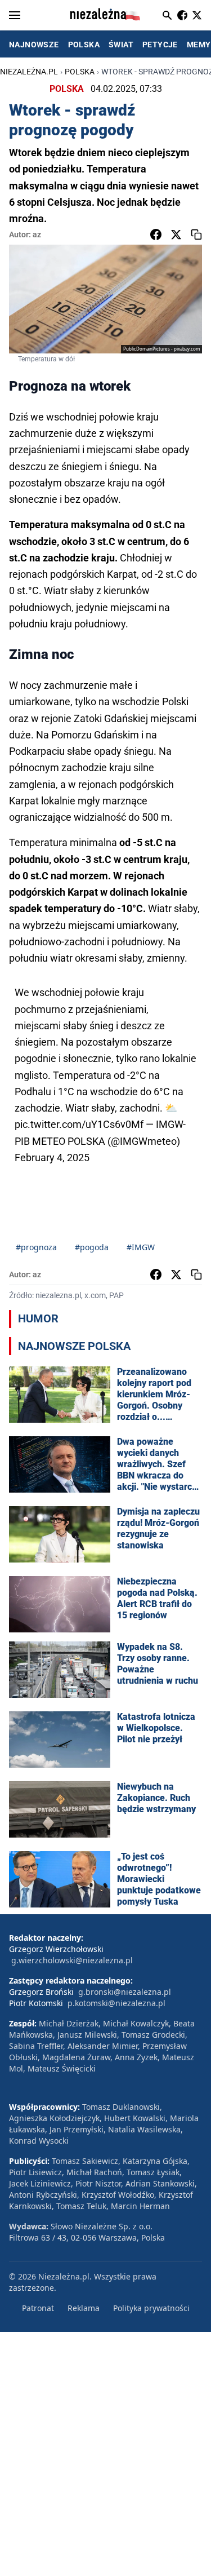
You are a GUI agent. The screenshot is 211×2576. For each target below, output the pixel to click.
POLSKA (84, 45)
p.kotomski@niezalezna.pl (116, 2003)
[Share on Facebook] (156, 234)
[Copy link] (196, 234)
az (37, 234)
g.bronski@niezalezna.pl (125, 1992)
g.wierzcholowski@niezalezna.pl (72, 1960)
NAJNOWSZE (34, 45)
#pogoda (92, 1247)
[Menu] (15, 15)
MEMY (199, 45)
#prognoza (36, 1247)
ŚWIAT (121, 45)
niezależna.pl (29, 72)
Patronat (38, 2308)
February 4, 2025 (52, 1158)
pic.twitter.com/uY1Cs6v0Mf (79, 1124)
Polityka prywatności (151, 2308)
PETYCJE (160, 45)
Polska (80, 72)
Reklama (84, 2308)
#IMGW (141, 1247)
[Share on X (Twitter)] (176, 234)
